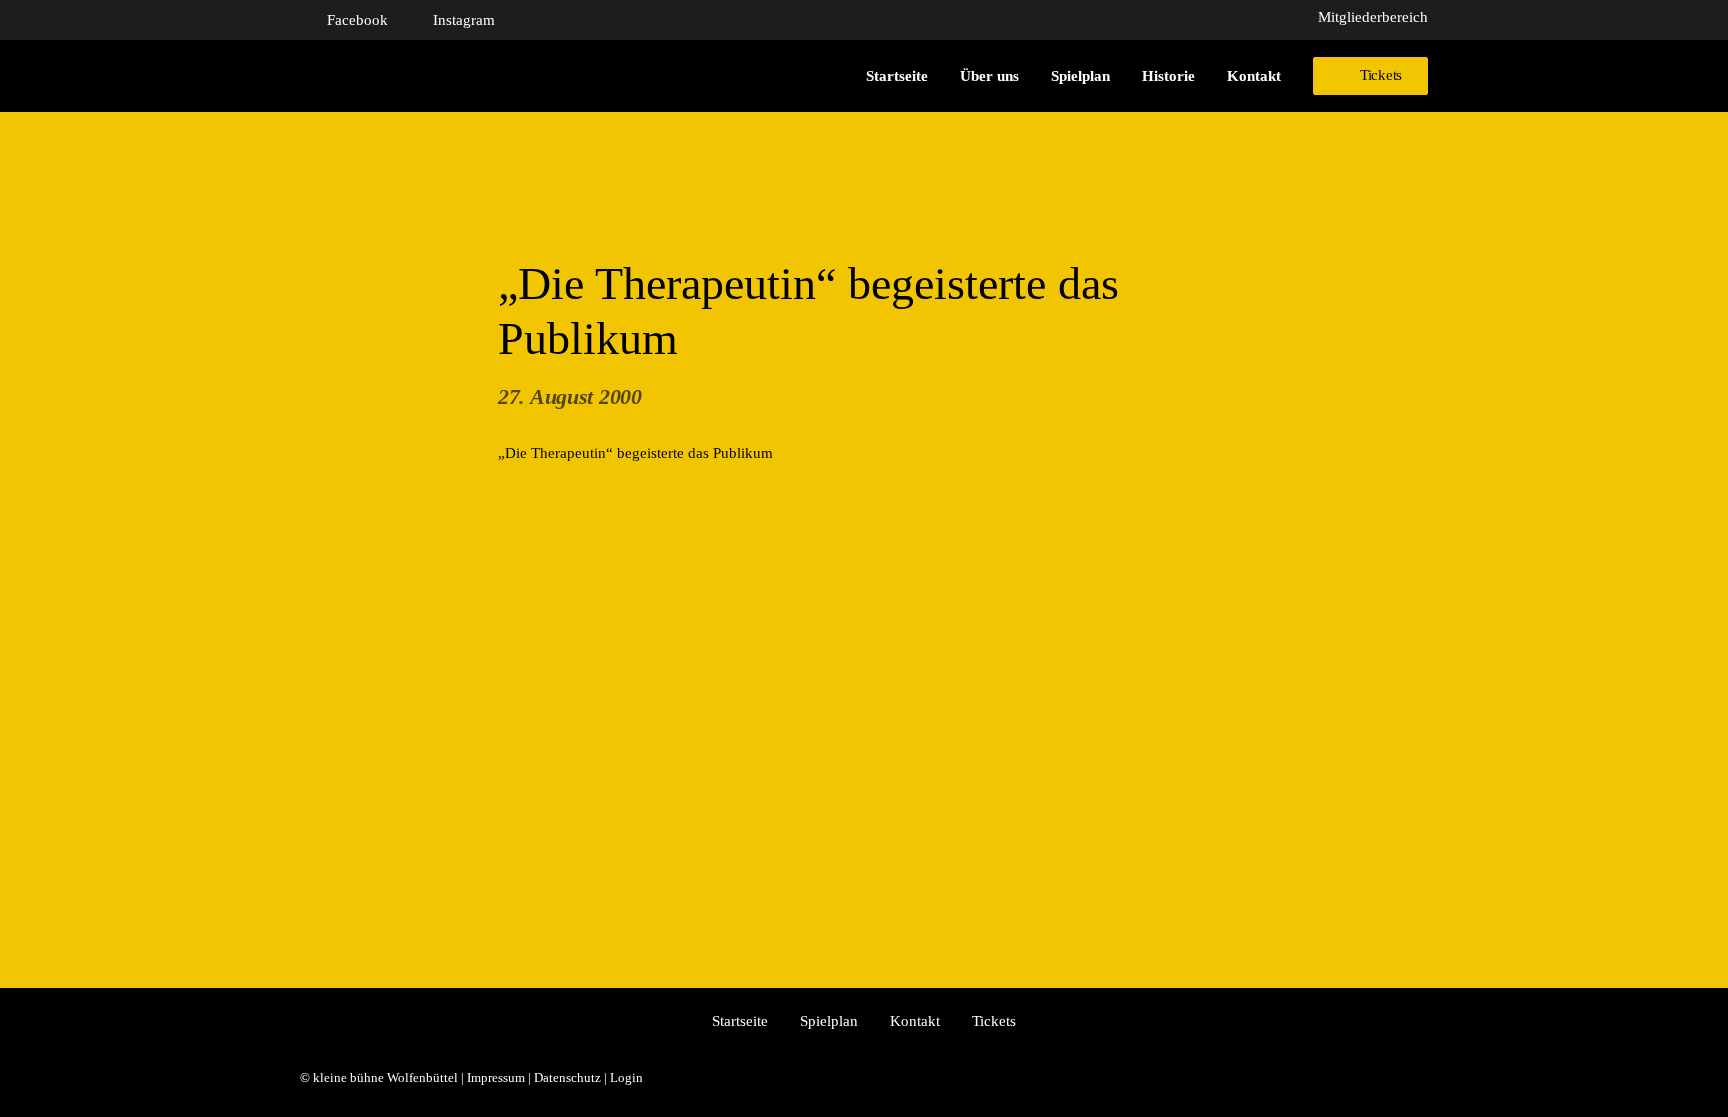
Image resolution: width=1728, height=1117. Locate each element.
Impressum (496, 1077)
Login (626, 1077)
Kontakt (1254, 76)
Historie (1168, 76)
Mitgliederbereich (1373, 17)
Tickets (994, 1021)
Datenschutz (567, 1077)
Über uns (989, 76)
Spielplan (1080, 76)
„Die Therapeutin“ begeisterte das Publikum (635, 453)
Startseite (897, 76)
